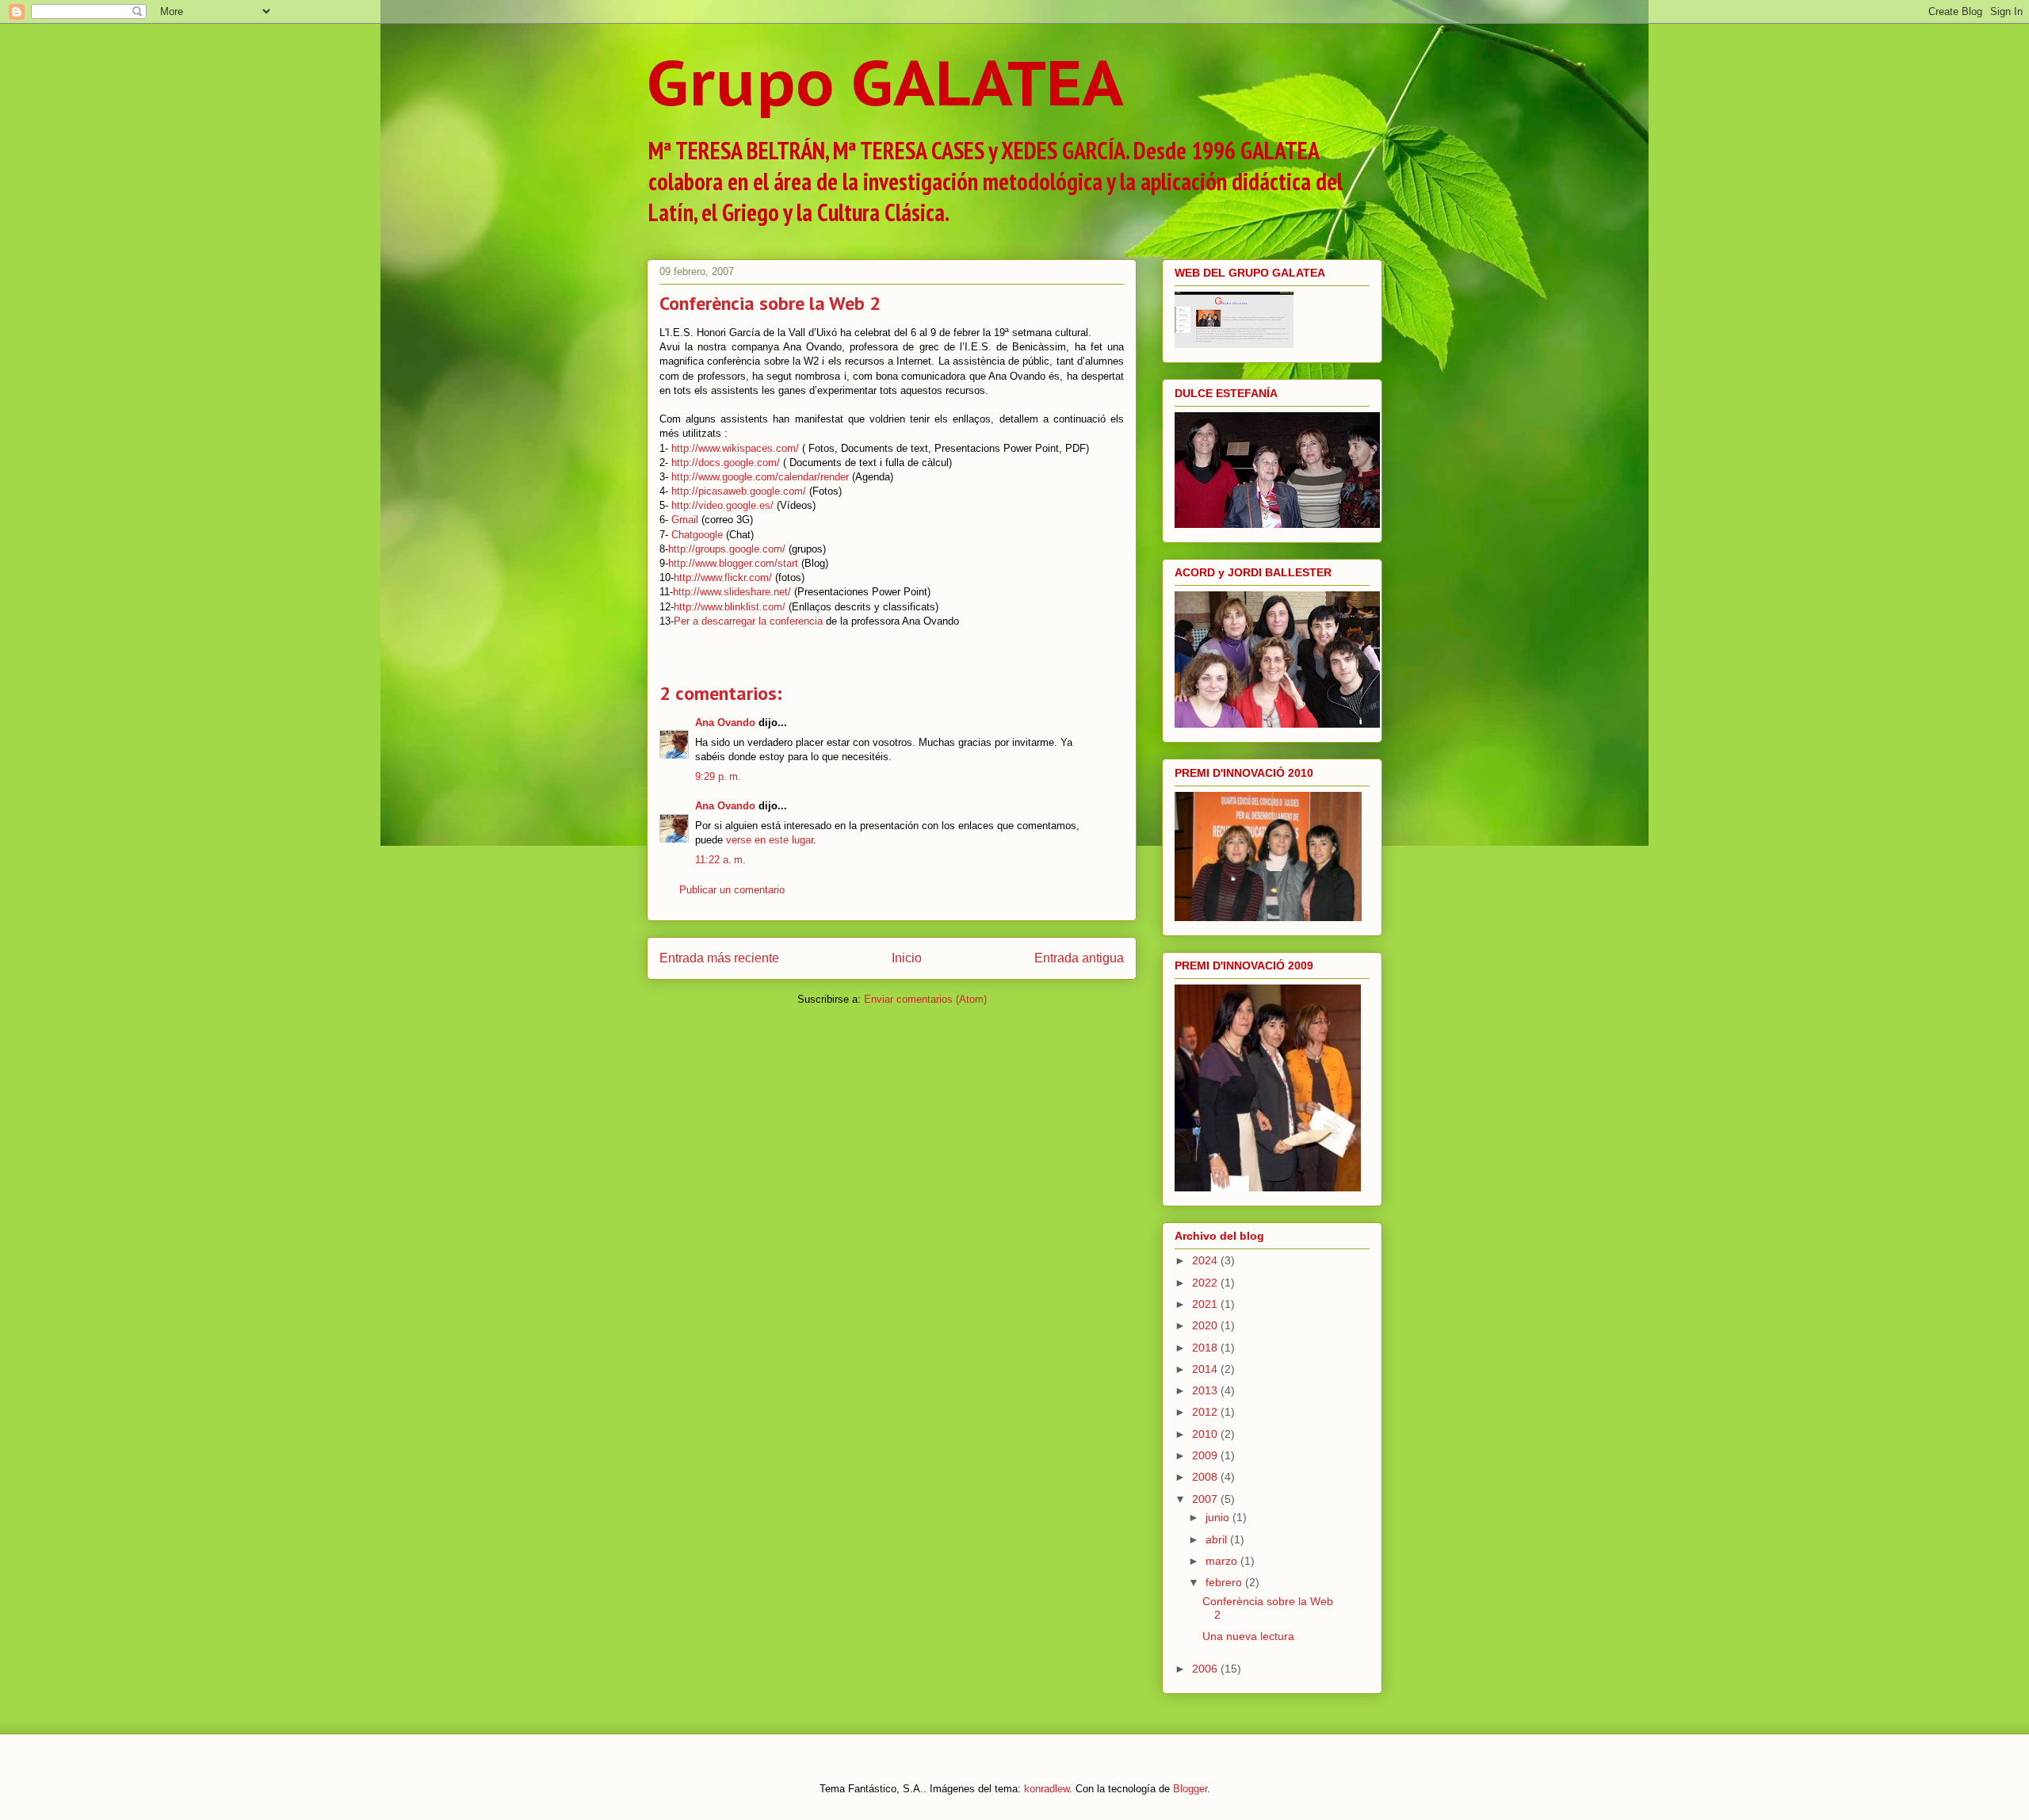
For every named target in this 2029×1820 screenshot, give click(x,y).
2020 (1206, 1325)
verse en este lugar (770, 840)
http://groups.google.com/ (727, 549)
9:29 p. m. (718, 776)
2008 (1206, 1477)
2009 (1206, 1455)
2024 (1206, 1260)
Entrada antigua (1079, 958)
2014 (1206, 1369)
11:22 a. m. (720, 860)
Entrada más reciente (719, 958)
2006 (1206, 1669)
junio (1219, 1517)
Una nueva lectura (1248, 1636)
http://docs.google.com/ (726, 463)
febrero (1225, 1582)
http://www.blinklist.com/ (730, 607)
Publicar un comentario (732, 890)
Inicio (907, 958)
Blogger (1190, 1789)
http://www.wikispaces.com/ (735, 448)
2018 (1206, 1348)
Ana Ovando (725, 723)
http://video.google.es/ (722, 505)
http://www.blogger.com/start (733, 563)
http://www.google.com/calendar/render (760, 477)
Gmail (685, 520)
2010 (1206, 1434)
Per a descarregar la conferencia (748, 621)
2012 (1206, 1412)
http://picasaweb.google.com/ (739, 491)
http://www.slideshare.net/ (732, 592)
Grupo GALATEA (885, 82)
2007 (1206, 1499)
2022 (1206, 1283)
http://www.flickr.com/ (723, 577)
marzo (1223, 1561)
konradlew (1047, 1789)
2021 (1206, 1304)
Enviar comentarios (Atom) (925, 999)
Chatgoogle (697, 535)
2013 (1206, 1390)
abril (1218, 1539)
